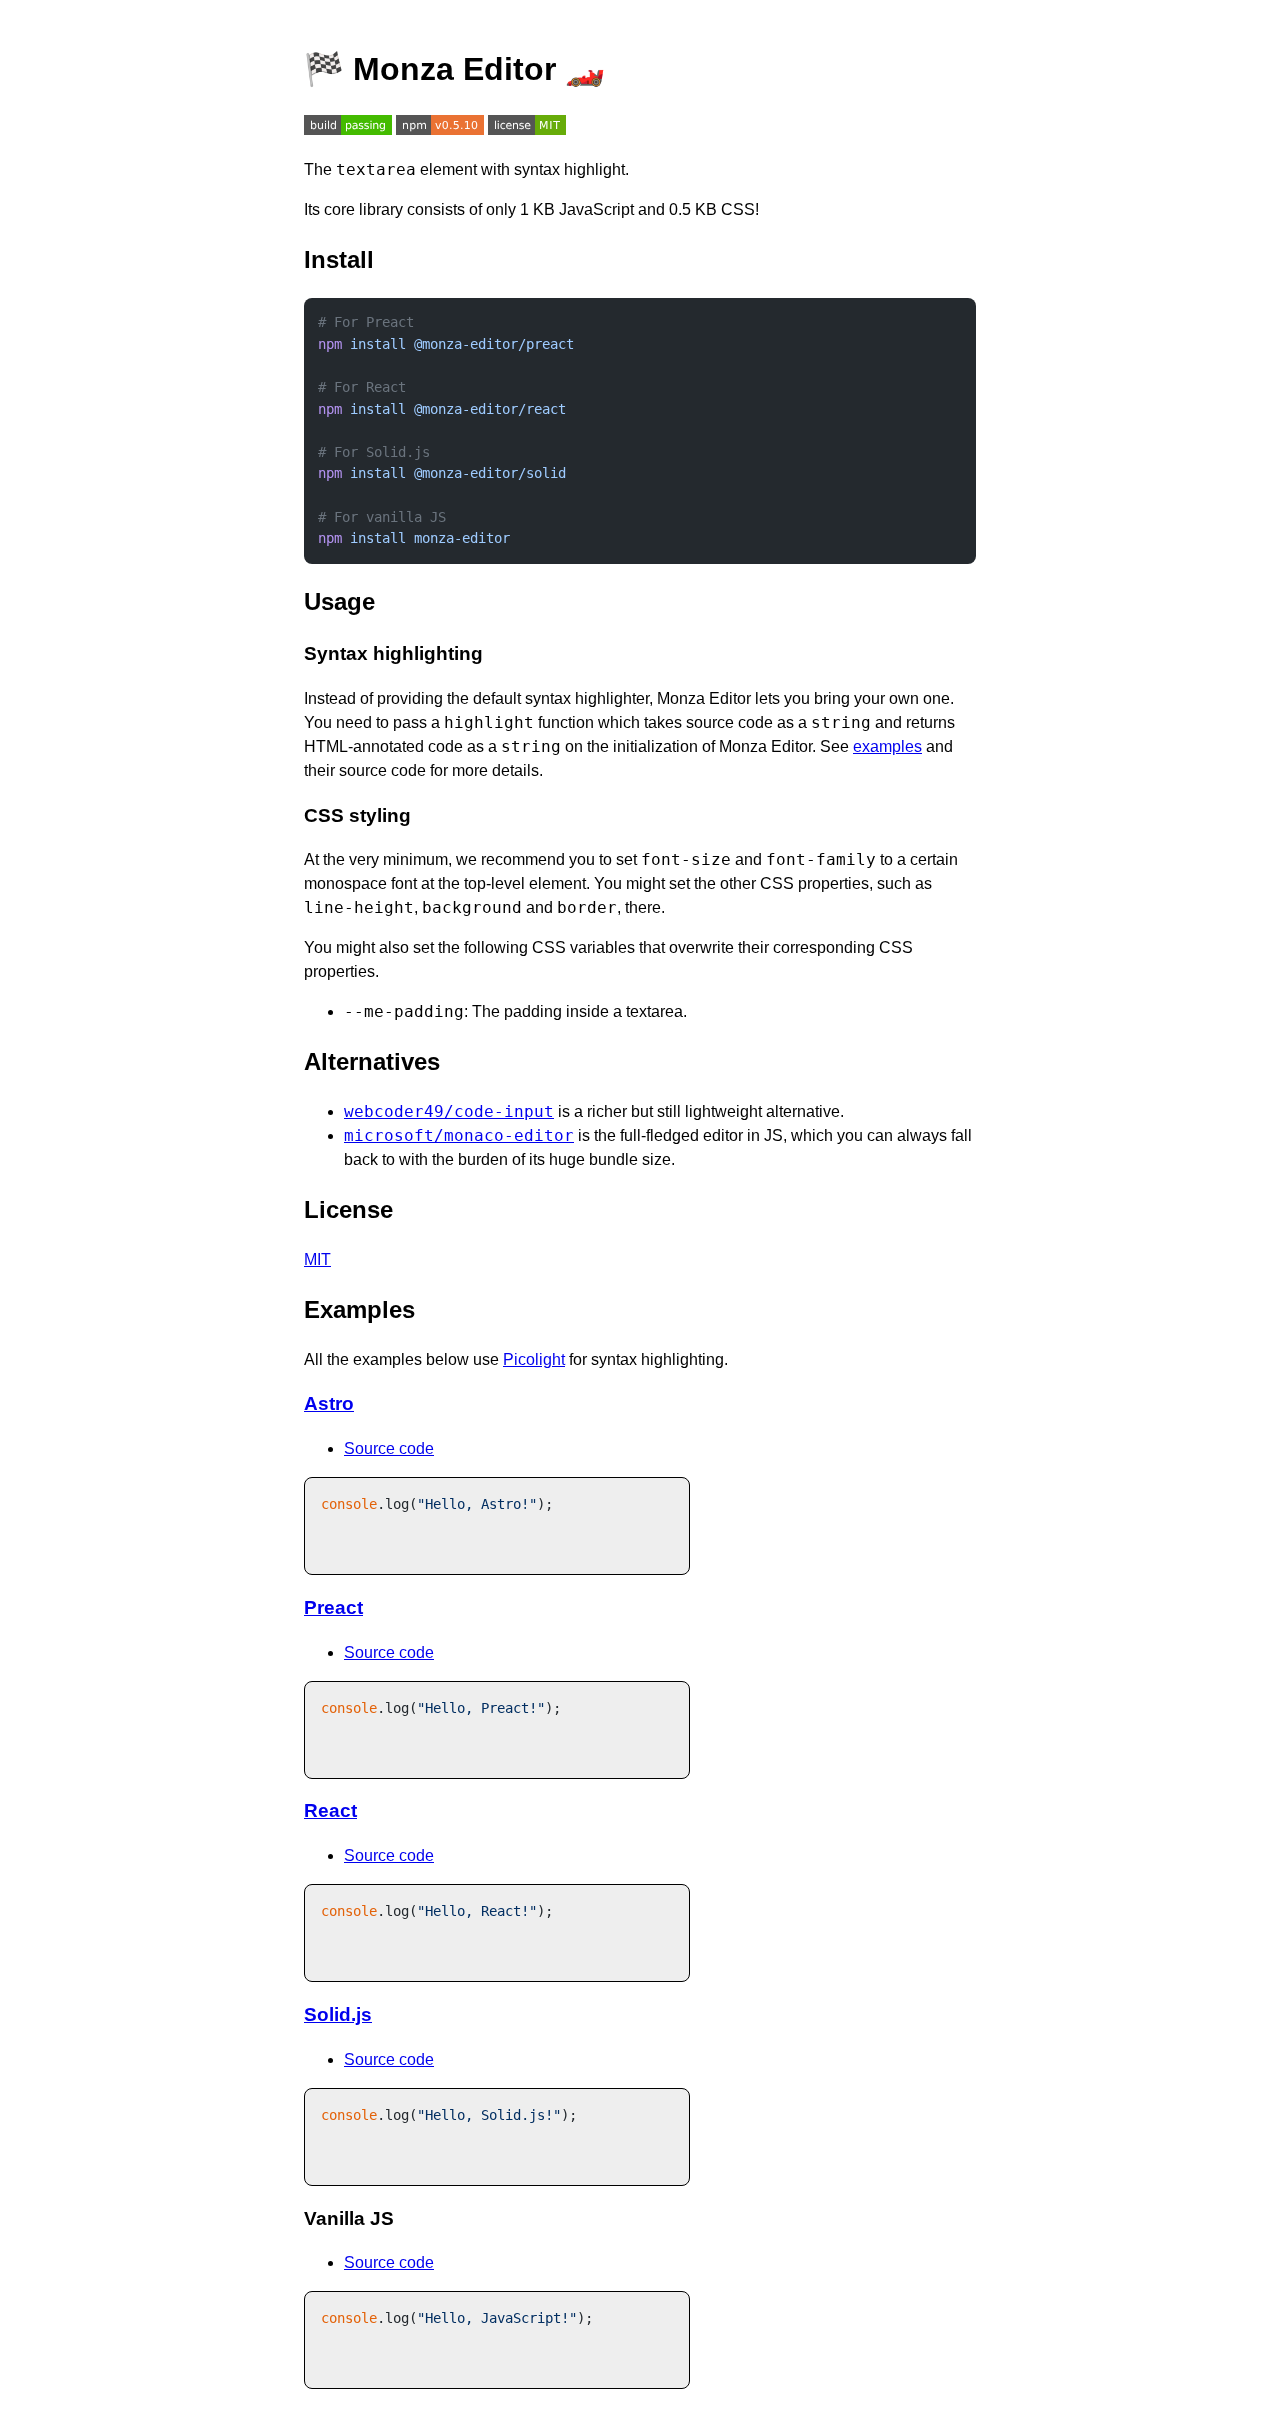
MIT (317, 1259)
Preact (333, 1607)
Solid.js (338, 2014)
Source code (389, 1448)
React (330, 1810)
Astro (329, 1403)
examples (887, 746)
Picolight (534, 1359)
